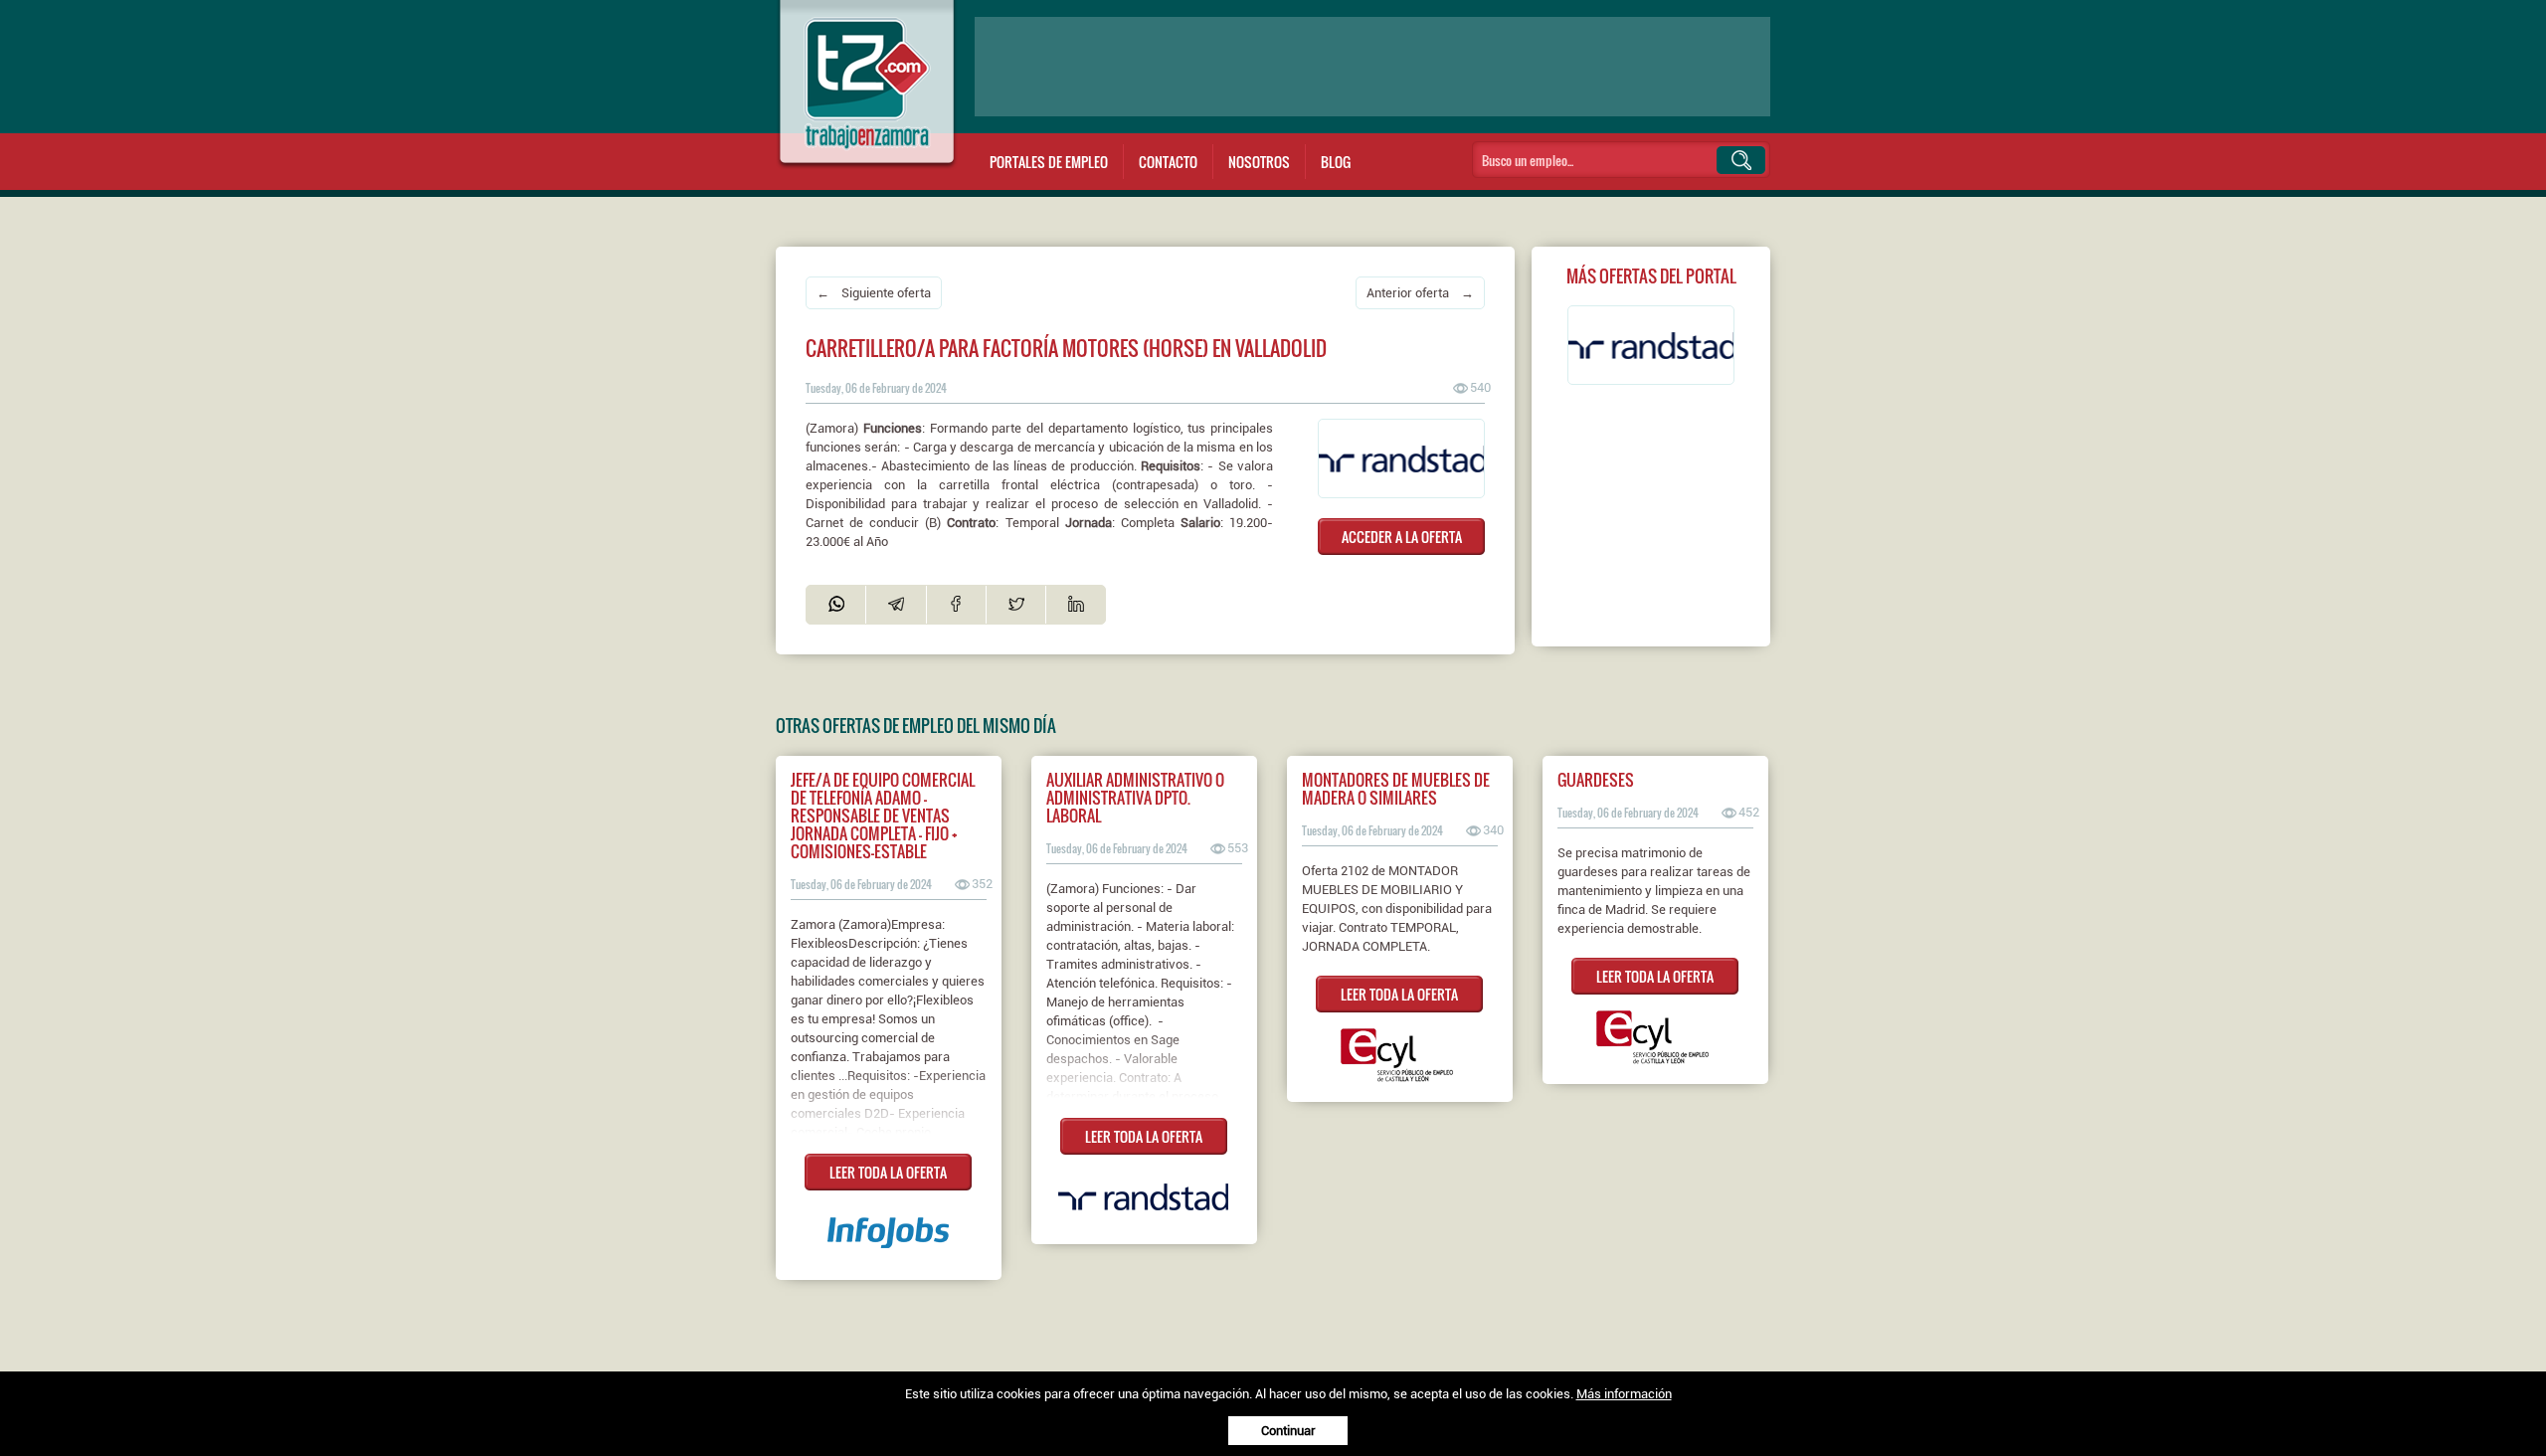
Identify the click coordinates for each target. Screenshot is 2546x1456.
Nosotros (1259, 162)
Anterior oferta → (1420, 293)
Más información (1624, 1394)
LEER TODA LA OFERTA (888, 1172)
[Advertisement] (1372, 67)
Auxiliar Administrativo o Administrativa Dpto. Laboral (1135, 798)
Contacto (1168, 162)
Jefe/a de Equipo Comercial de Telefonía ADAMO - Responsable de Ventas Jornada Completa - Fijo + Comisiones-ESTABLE (883, 816)
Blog (1336, 162)
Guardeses (1596, 780)
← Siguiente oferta (874, 293)
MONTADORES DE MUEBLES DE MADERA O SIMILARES (1396, 789)
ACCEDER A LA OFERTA (1402, 537)
